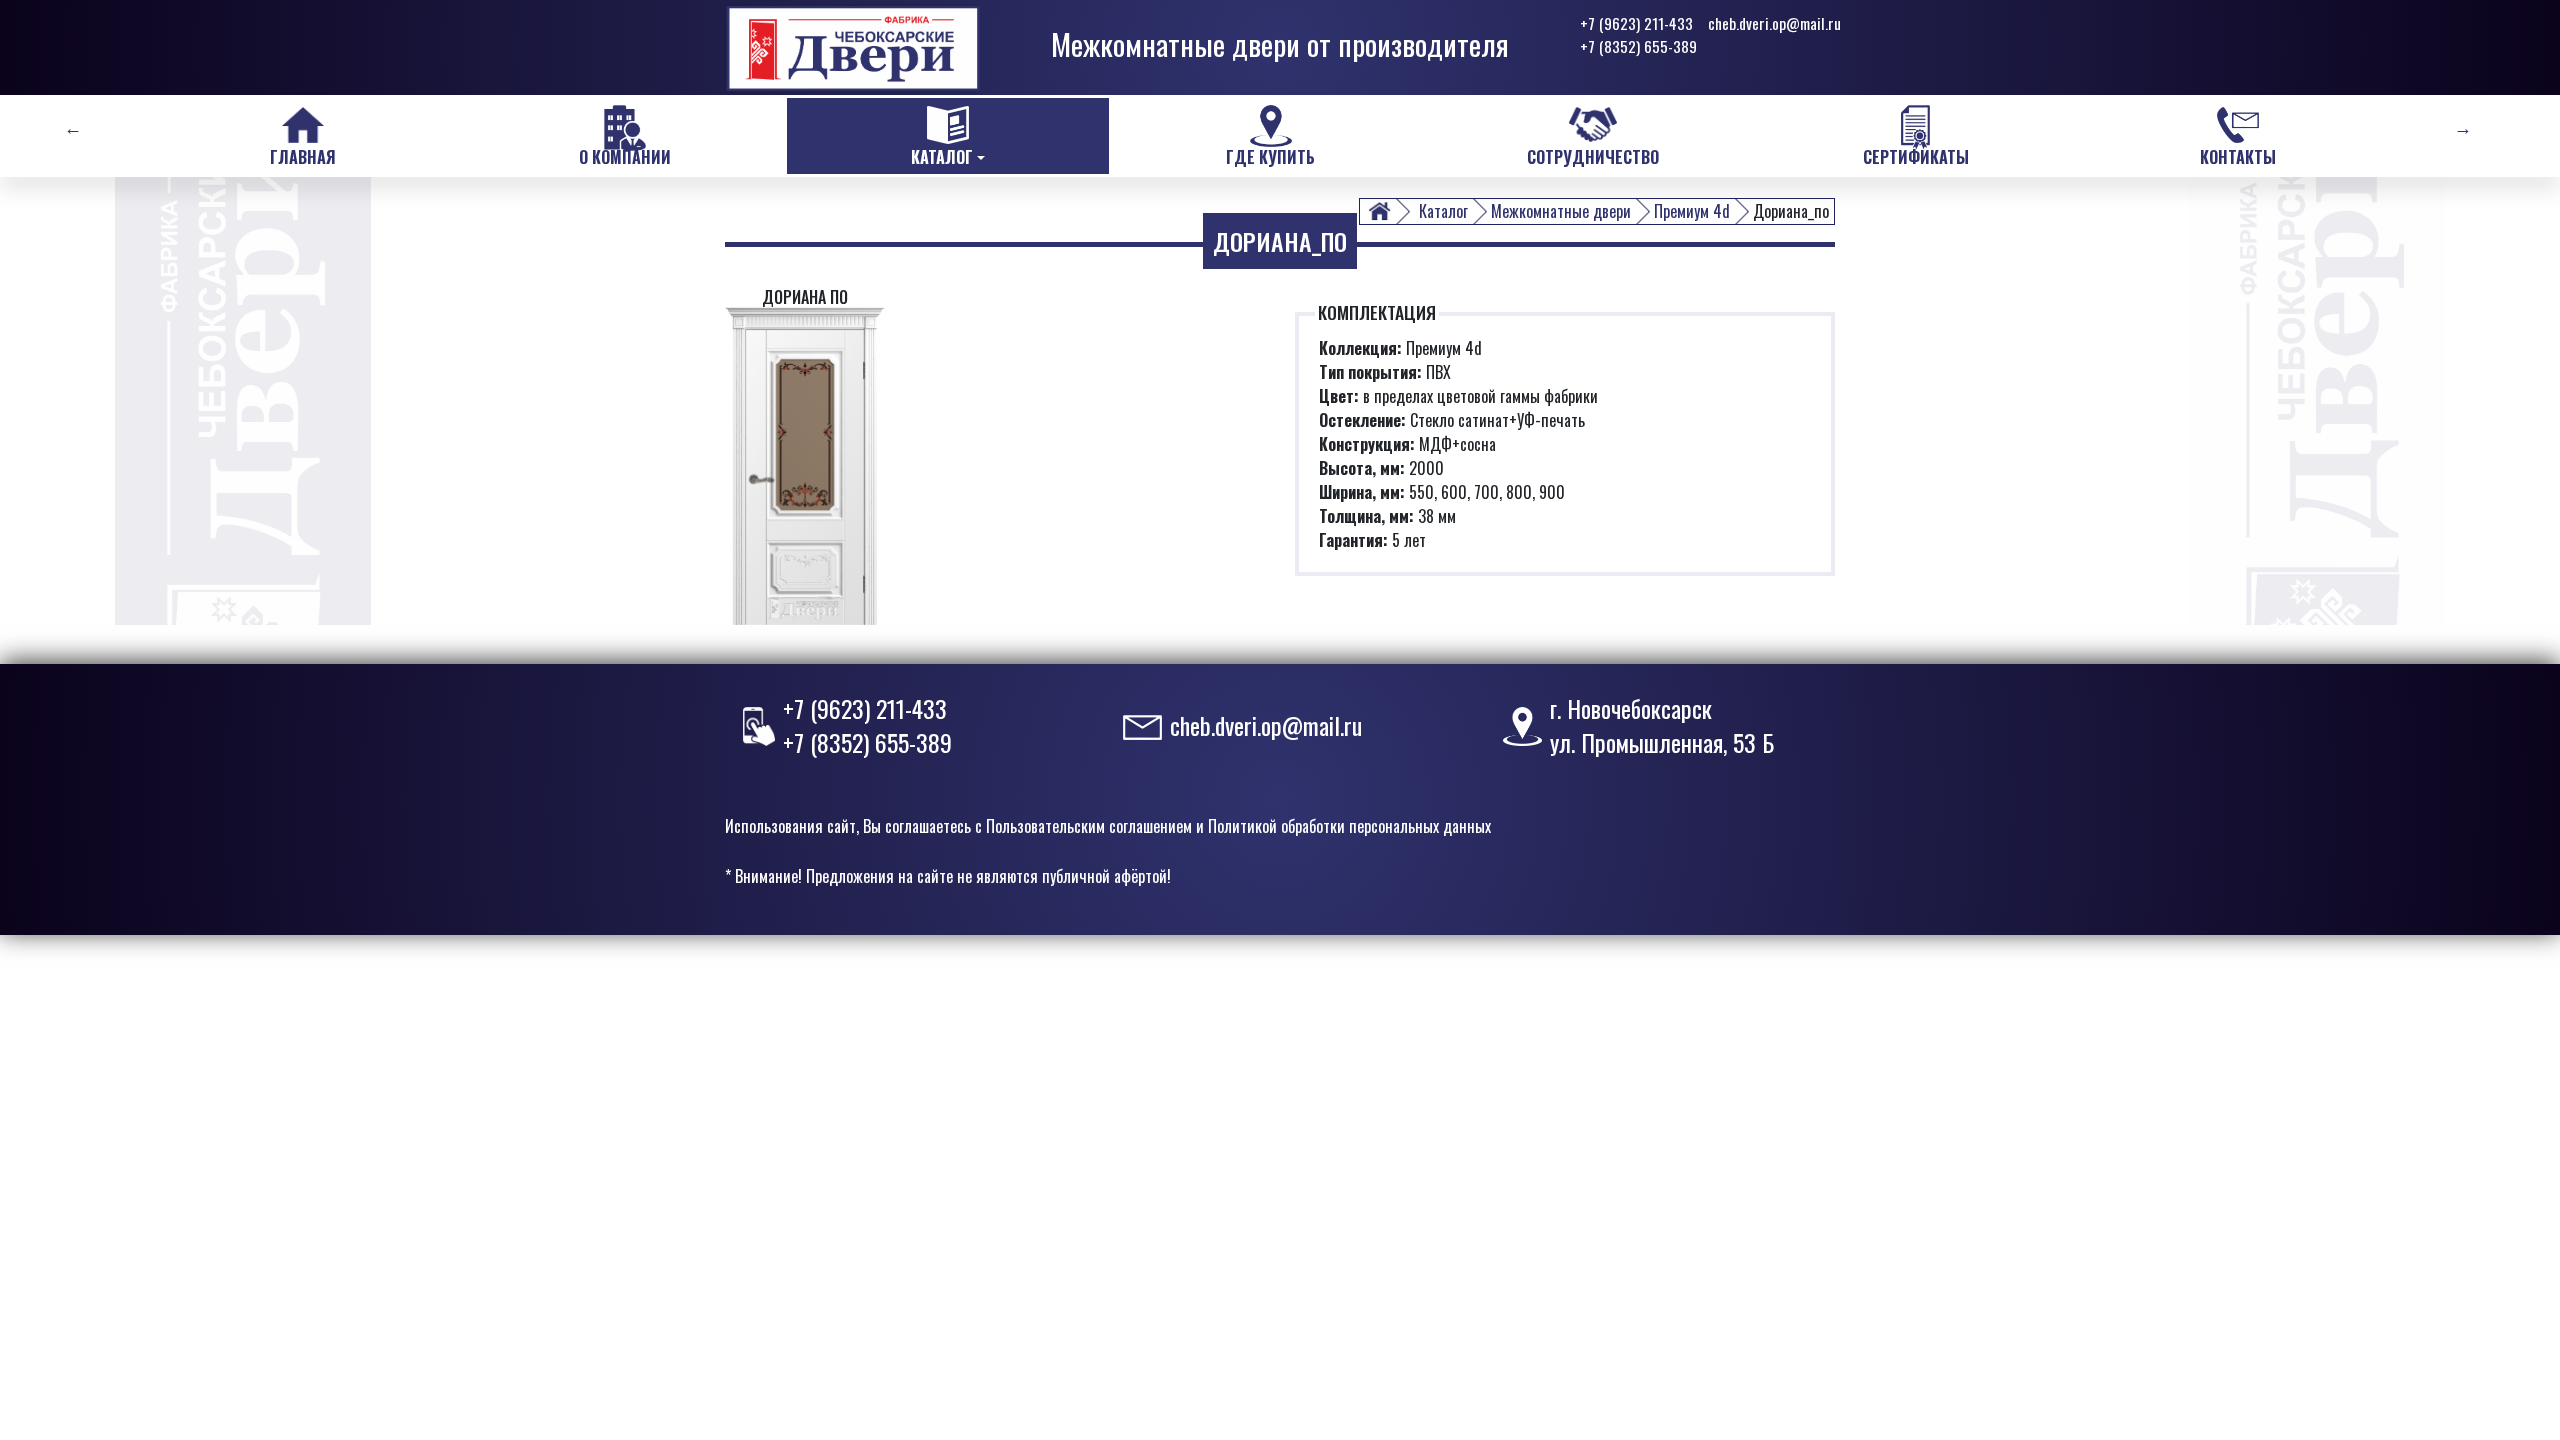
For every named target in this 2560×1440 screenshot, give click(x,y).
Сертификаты (1916, 157)
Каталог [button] (942, 157)
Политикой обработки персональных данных (1349, 826)
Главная (303, 157)
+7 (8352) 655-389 (1638, 46)
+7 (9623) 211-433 (1636, 23)
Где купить (1270, 157)
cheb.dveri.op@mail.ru (1774, 23)
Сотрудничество (1593, 157)
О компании (625, 157)
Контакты (2238, 157)
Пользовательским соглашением (1089, 826)
